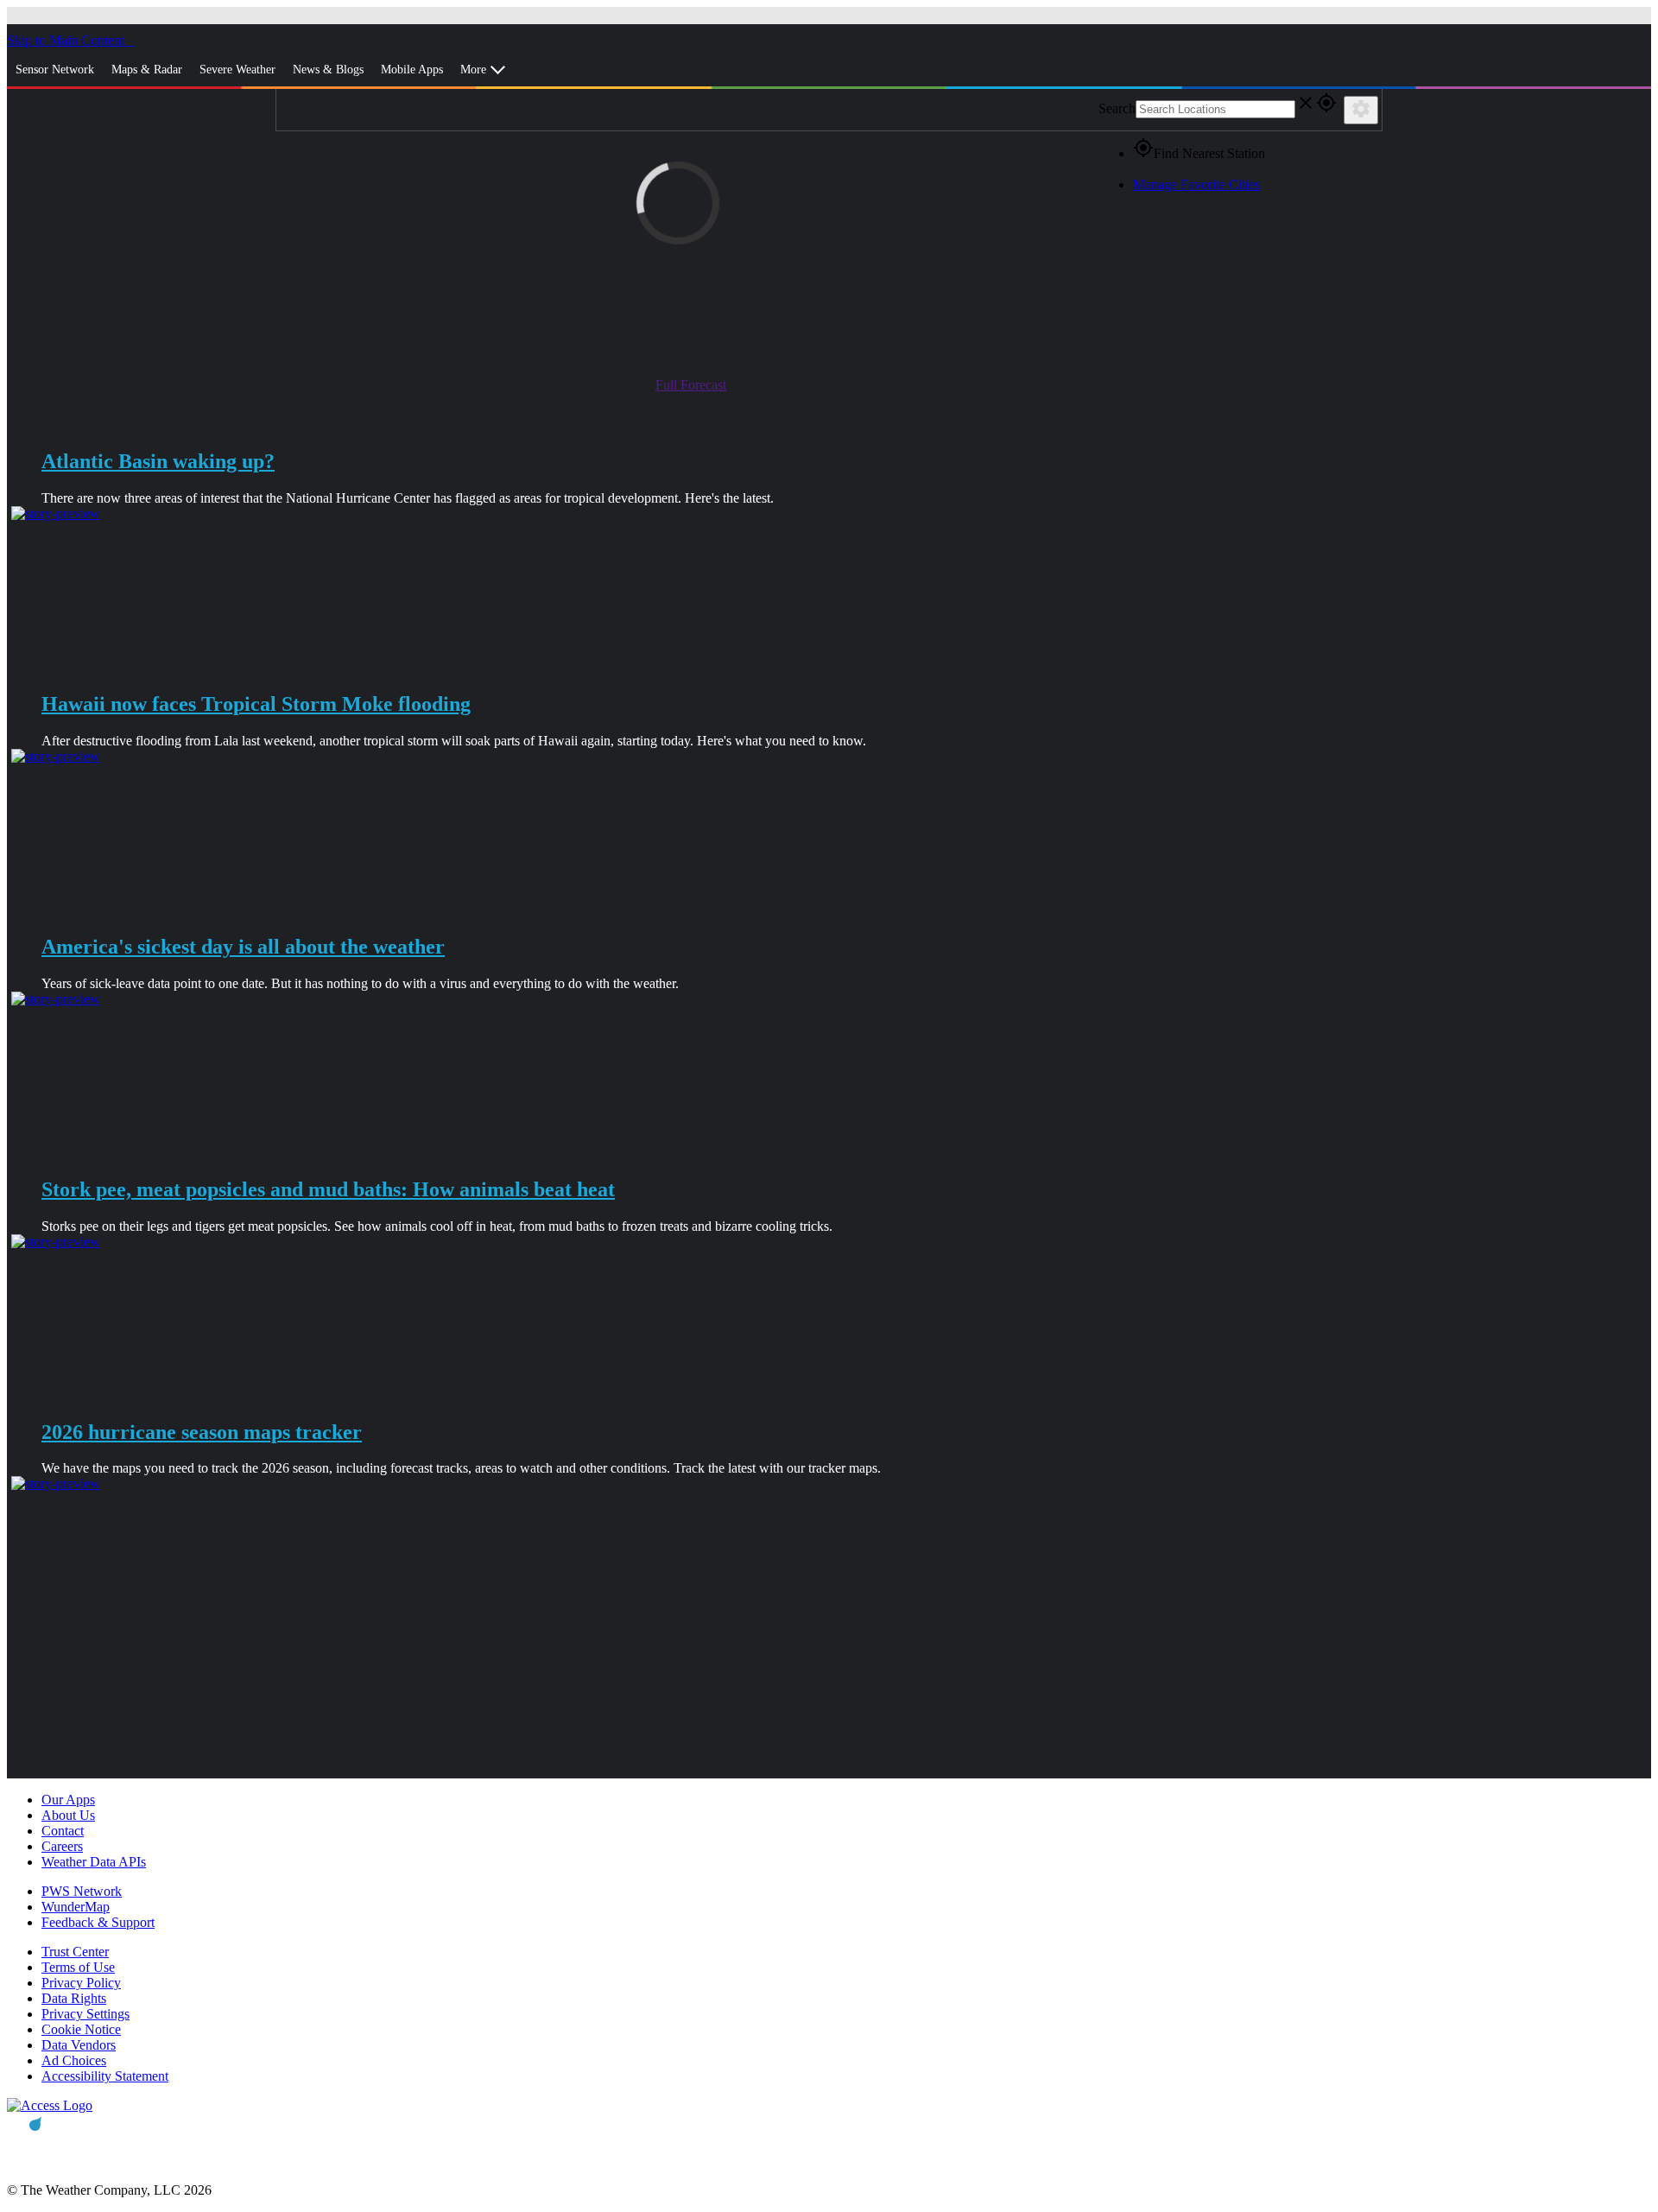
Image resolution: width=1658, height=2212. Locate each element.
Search (1117, 108)
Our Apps (68, 1800)
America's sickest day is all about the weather (243, 947)
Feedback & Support (98, 1922)
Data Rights (74, 1998)
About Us (68, 1815)
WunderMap (76, 1907)
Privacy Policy (81, 1983)
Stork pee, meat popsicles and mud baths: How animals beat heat (328, 1189)
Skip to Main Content (67, 40)
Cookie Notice (81, 2029)
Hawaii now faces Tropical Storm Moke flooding (256, 704)
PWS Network (82, 1891)
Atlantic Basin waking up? (158, 461)
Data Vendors (79, 2045)
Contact (63, 1831)
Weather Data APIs (94, 1862)
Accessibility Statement (105, 2076)
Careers (62, 1846)
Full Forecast (691, 385)
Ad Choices (74, 2060)
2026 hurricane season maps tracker (202, 1432)
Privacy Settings (85, 2014)
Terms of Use (78, 1967)
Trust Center (75, 1952)
